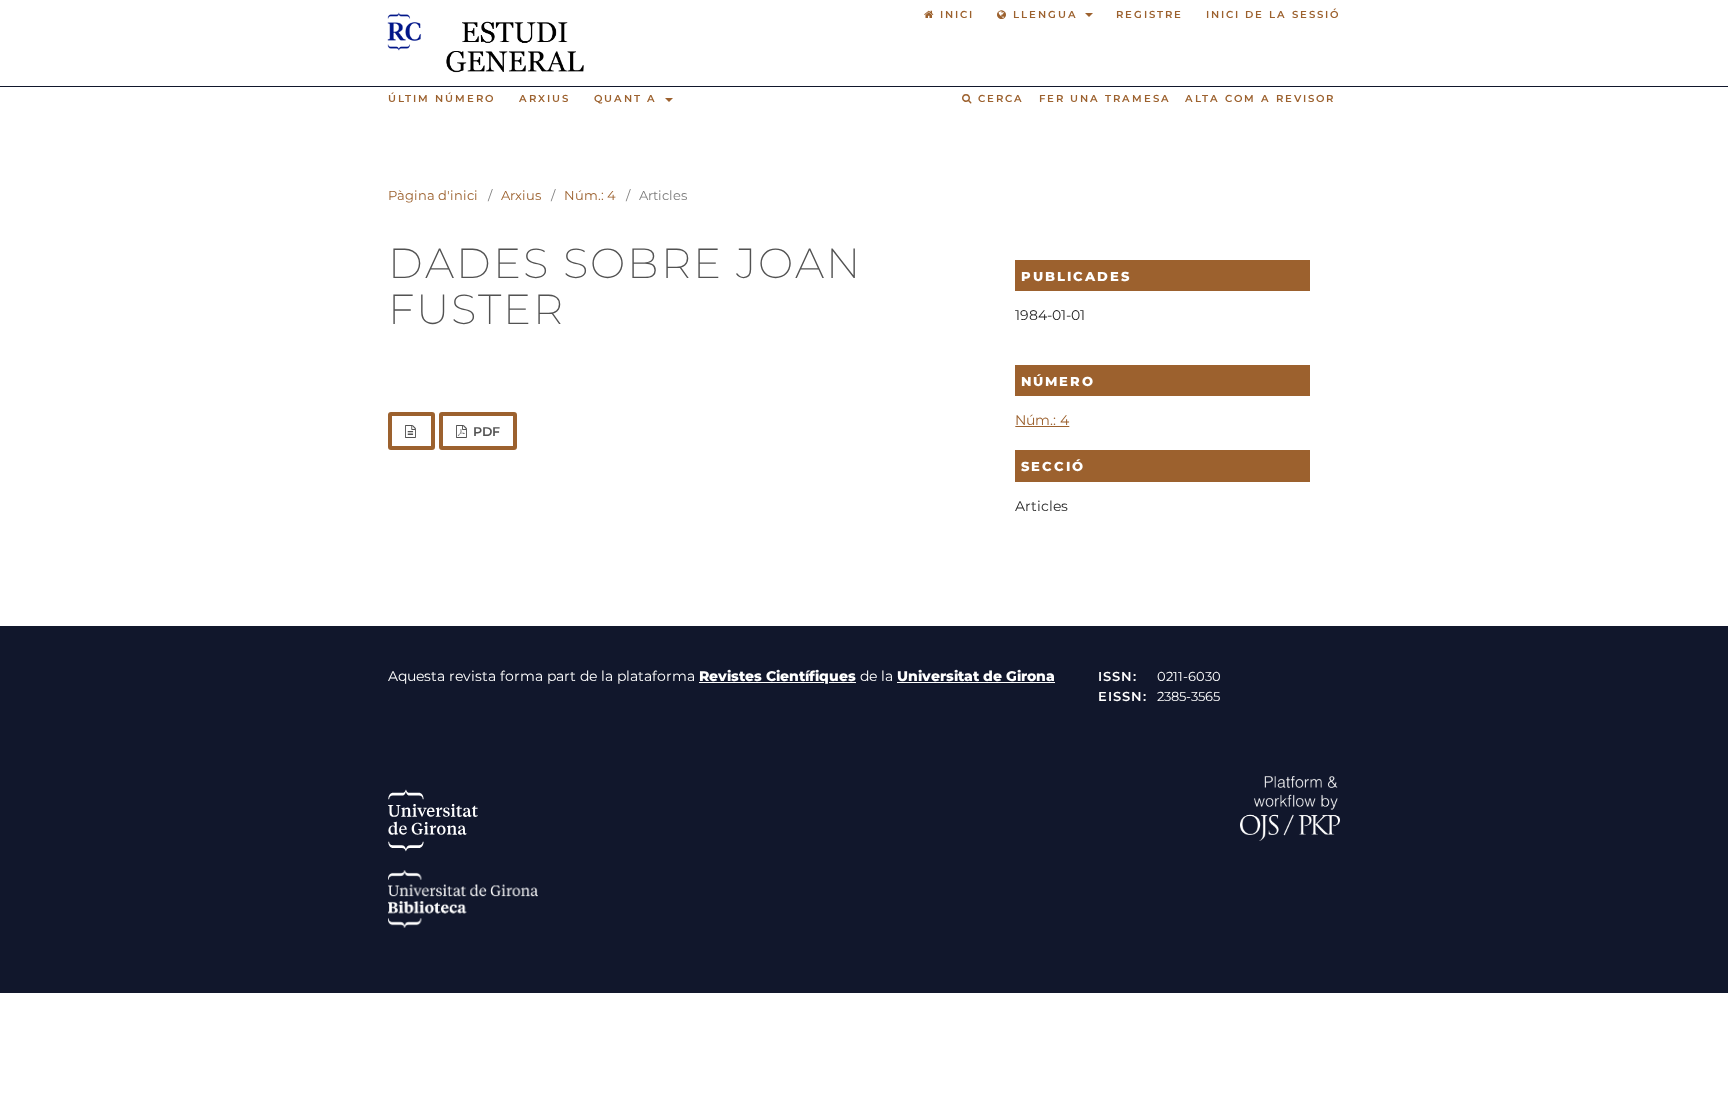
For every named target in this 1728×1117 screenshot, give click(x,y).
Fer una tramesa (1105, 98)
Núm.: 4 (590, 195)
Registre (1149, 14)
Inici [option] (954, 14)
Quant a (628, 98)
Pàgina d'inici (433, 195)
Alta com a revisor (1260, 98)
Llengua (1045, 14)
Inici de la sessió (1273, 14)
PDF (485, 431)
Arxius (544, 98)
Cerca (998, 98)
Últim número (441, 98)
